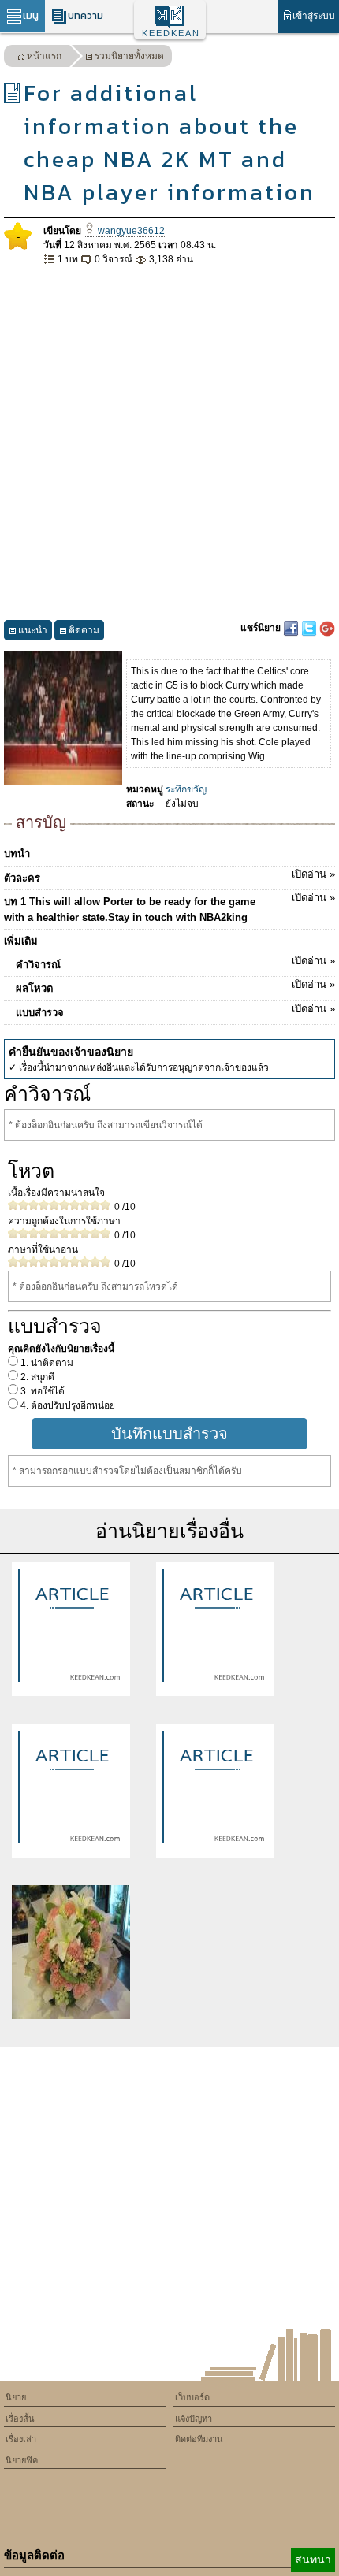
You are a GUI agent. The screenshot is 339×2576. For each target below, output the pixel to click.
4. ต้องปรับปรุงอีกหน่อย (67, 1405)
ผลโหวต (175, 986)
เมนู (31, 15)
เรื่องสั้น (20, 2418)
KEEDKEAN (171, 33)
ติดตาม (84, 630)
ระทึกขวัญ (186, 789)
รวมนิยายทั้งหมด (129, 56)
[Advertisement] (169, 444)
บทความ (86, 15)
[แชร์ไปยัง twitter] (310, 628)
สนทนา (313, 2559)
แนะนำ (33, 630)
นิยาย (16, 2397)
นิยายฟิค (22, 2460)
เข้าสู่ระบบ (314, 16)
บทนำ (17, 854)
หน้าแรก (44, 56)
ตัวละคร (169, 876)
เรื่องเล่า (21, 2439)
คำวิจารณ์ (175, 963)
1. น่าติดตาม (46, 1363)
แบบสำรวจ (175, 1011)
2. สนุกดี (36, 1377)
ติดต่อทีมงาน (199, 2439)
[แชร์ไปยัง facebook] (292, 628)
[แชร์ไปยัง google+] (327, 628)
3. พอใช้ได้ (41, 1391)
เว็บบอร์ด (192, 2397)
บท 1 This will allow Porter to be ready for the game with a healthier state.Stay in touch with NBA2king (169, 908)
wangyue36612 (130, 231)
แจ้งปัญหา (194, 2418)
